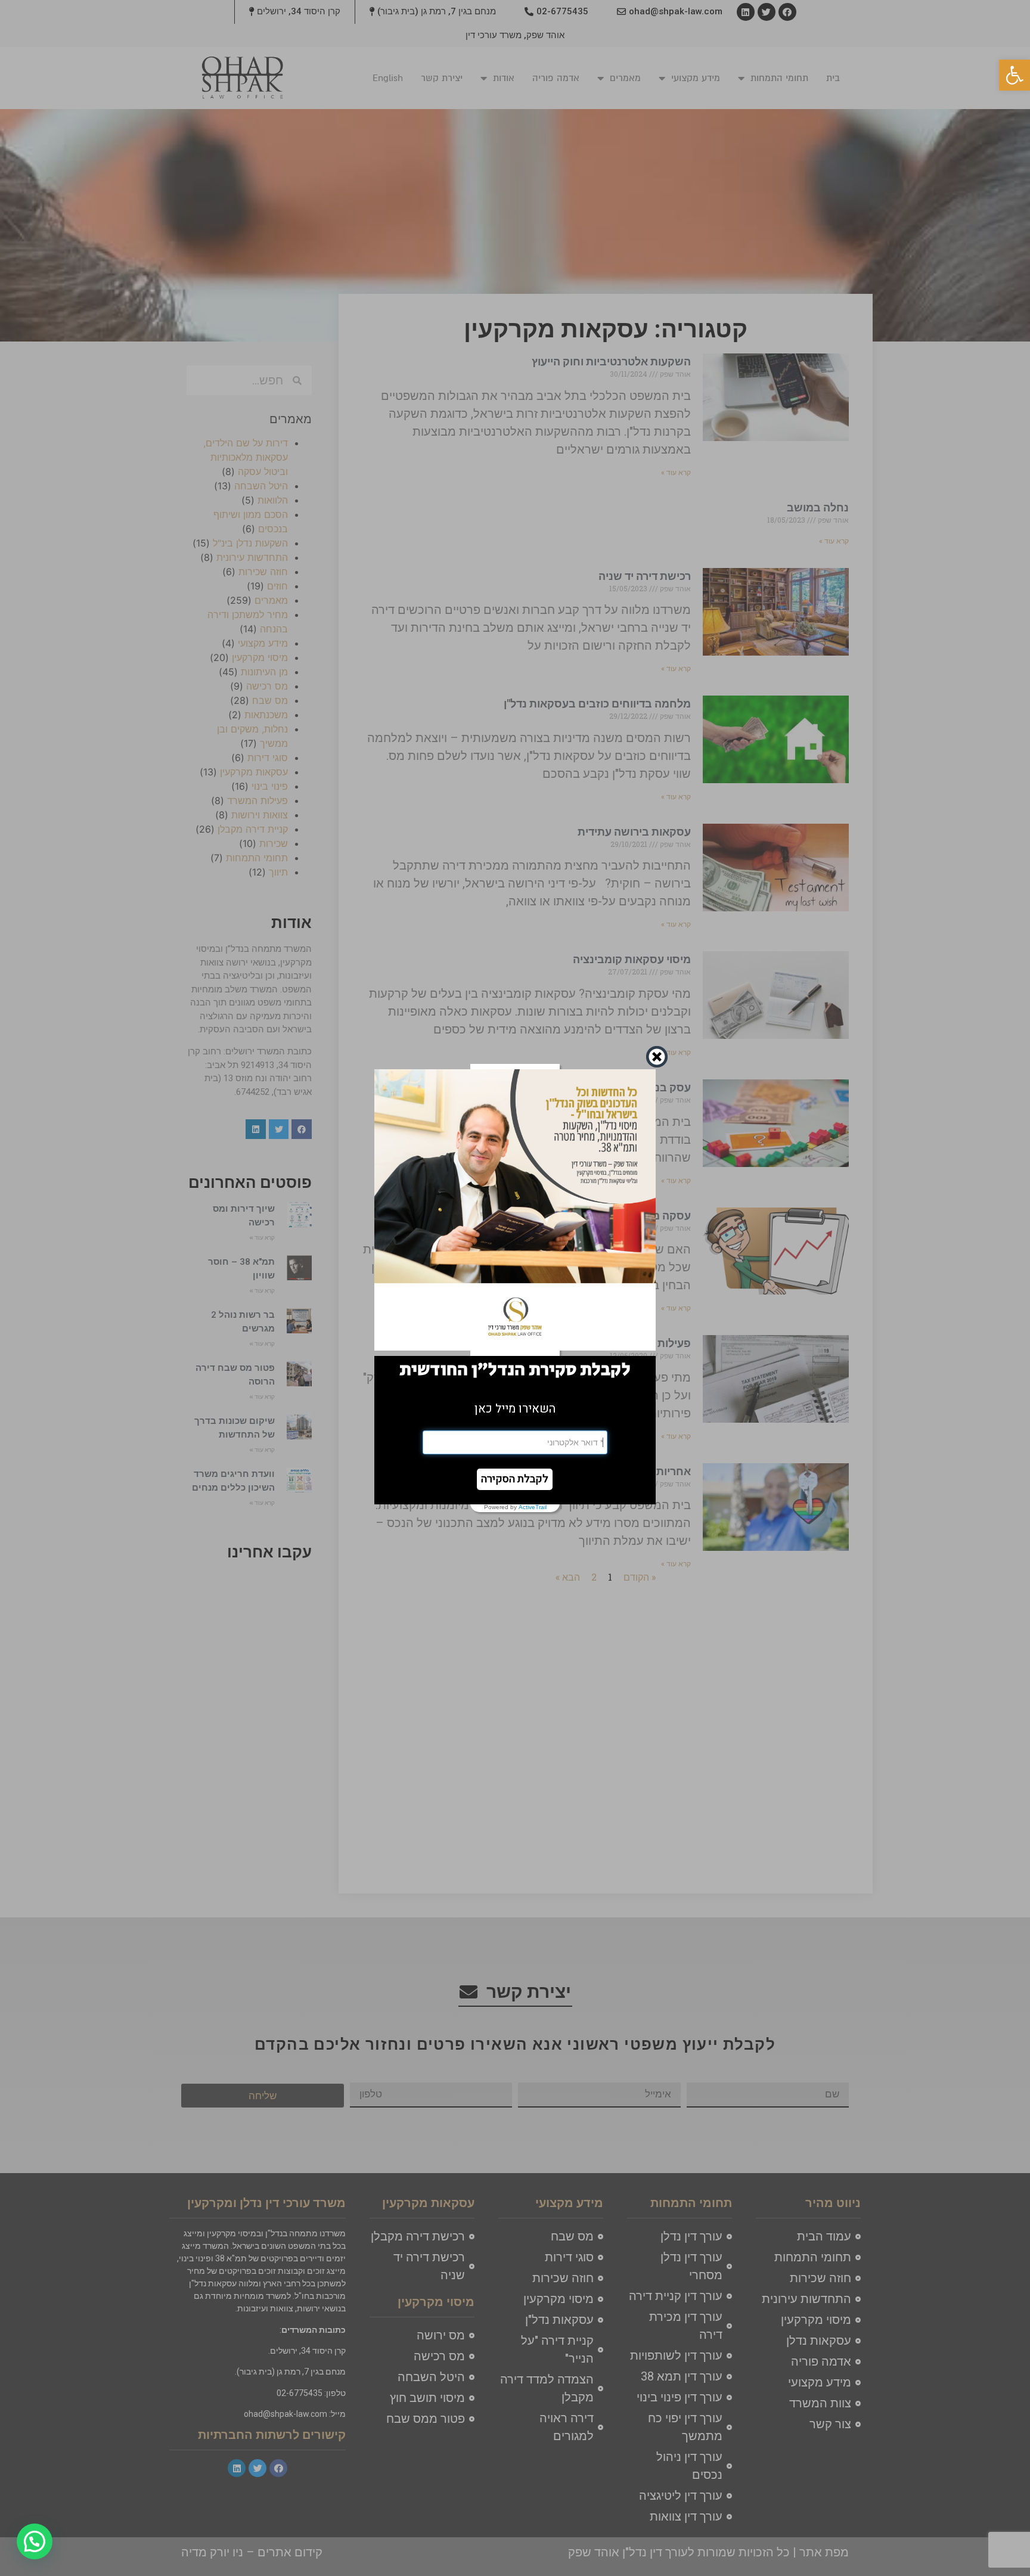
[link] (1015, 75)
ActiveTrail (533, 1507)
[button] (515, 1479)
